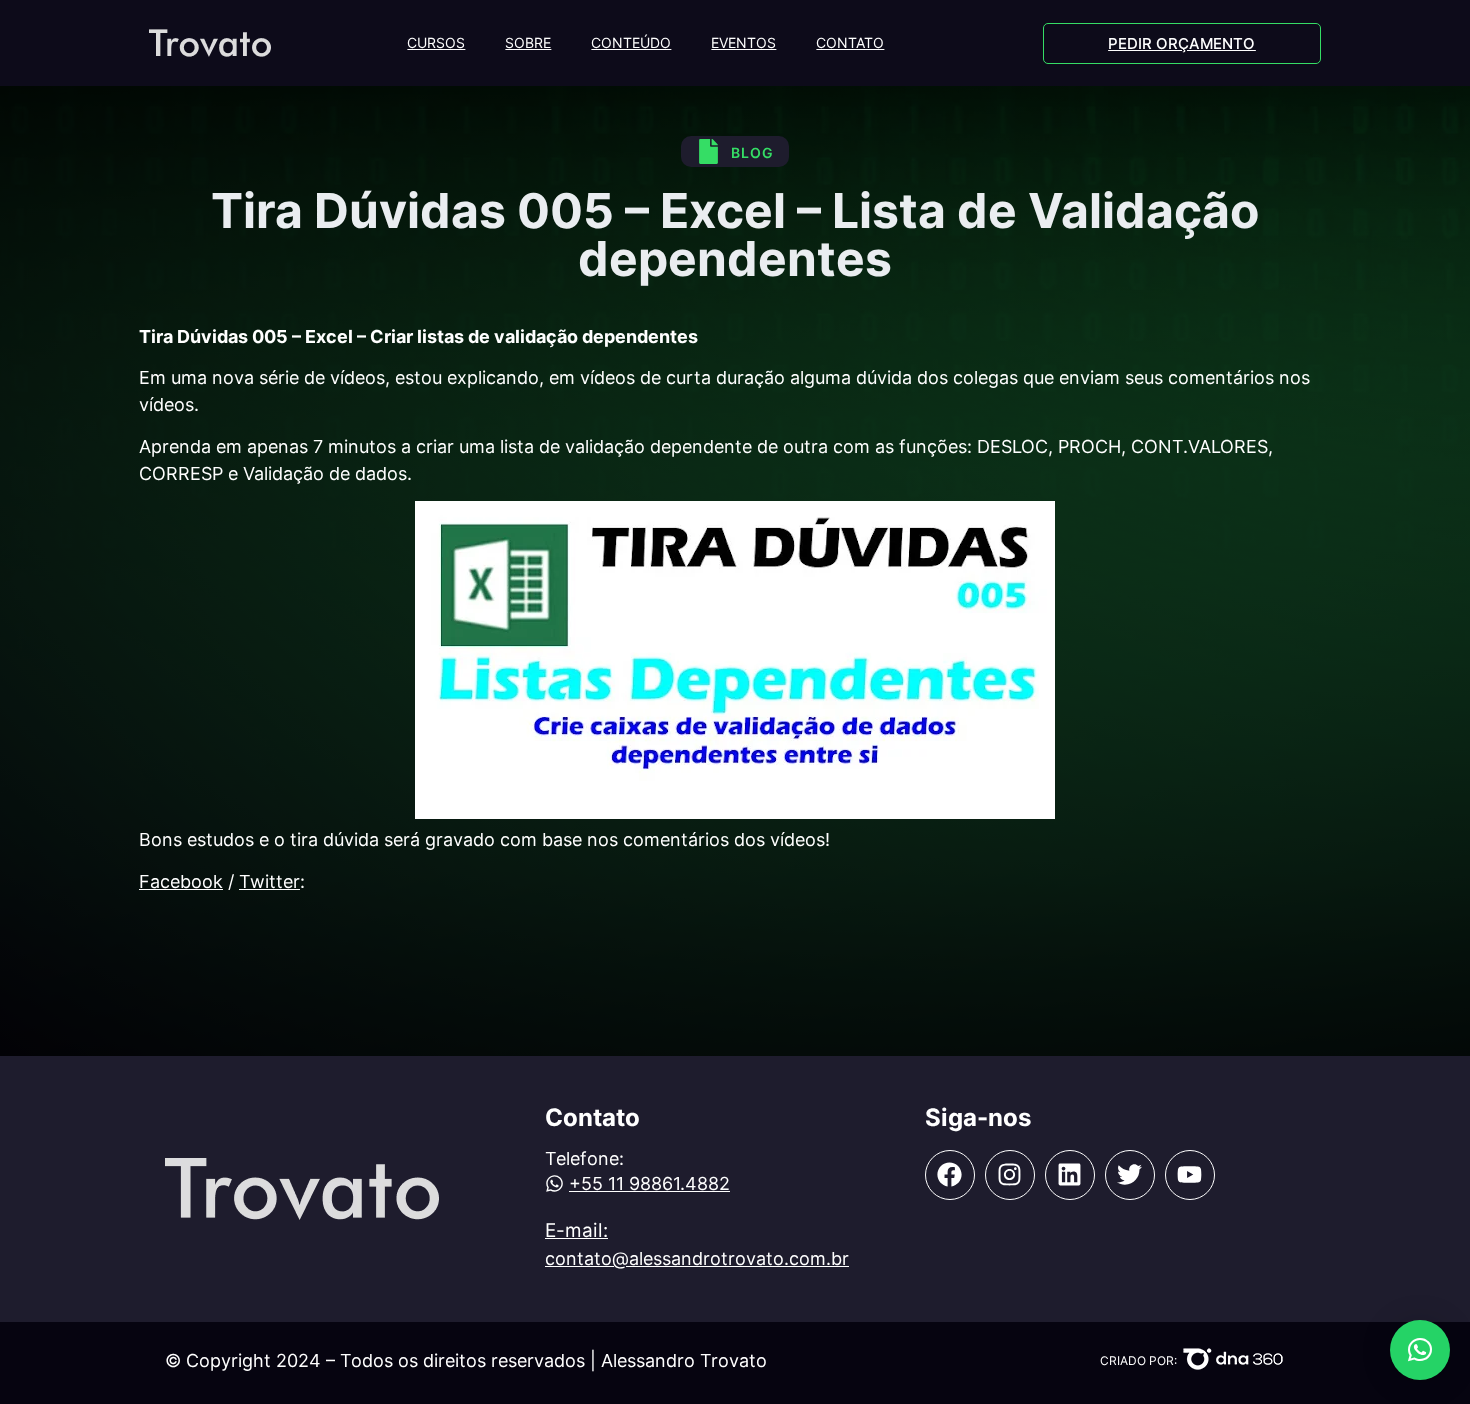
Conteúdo (631, 42)
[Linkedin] (1070, 1175)
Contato (850, 42)
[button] (1420, 1350)
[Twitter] (1130, 1175)
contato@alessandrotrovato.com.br (697, 1258)
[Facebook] (950, 1175)
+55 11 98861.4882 (649, 1183)
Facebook (181, 881)
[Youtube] (1190, 1175)
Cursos (436, 42)
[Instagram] (1010, 1175)
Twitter (269, 881)
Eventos (743, 42)
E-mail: (576, 1230)
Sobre (528, 42)
